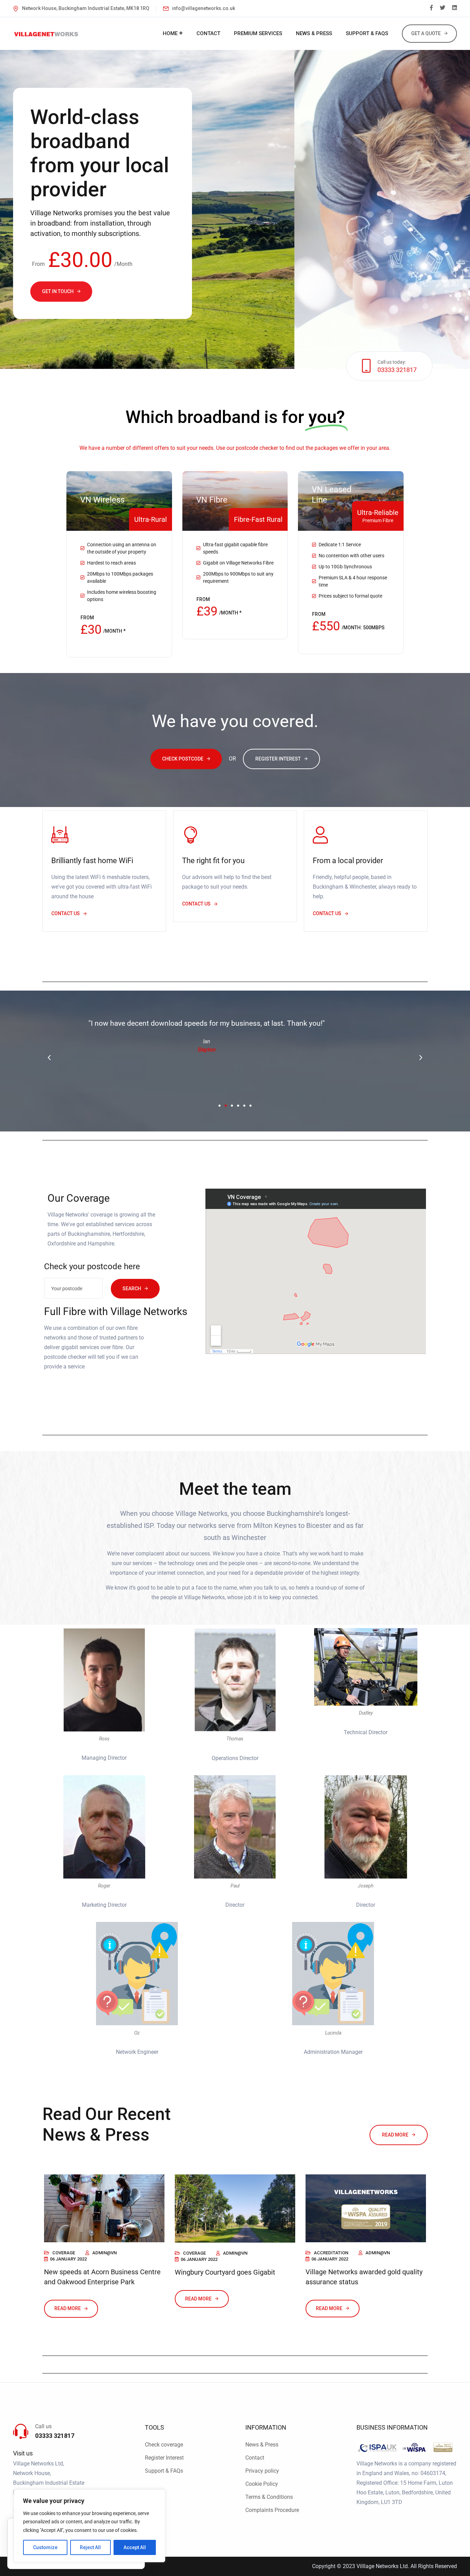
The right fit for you (213, 861)
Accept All (135, 2547)
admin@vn (104, 2253)
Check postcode (183, 759)
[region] (89, 2526)
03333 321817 (397, 370)
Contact (208, 33)
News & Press (262, 2445)
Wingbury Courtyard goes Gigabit (225, 2272)
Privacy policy (262, 2471)
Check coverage (164, 2445)
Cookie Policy (262, 2484)
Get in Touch (58, 291)
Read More (68, 2308)
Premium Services (258, 33)
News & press (314, 33)
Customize (45, 2547)
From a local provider (348, 861)
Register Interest (278, 759)
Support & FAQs (367, 33)
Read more (395, 2135)
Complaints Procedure (272, 2510)
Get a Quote (426, 33)
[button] (49, 1058)
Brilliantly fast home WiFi (92, 861)
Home (170, 33)
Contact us (66, 913)
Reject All (90, 2547)
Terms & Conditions (269, 2497)
